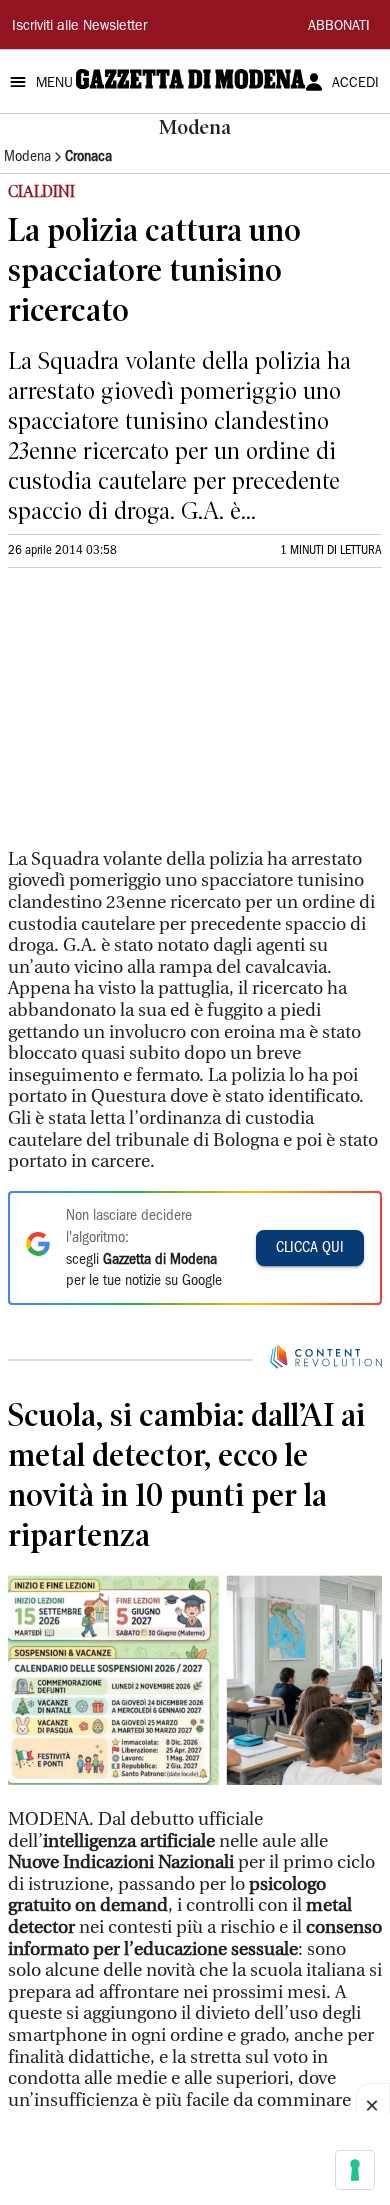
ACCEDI (355, 84)
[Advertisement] (158, 717)
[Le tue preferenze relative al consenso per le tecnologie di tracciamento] (355, 2170)
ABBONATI (339, 27)
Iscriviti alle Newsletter (79, 27)
